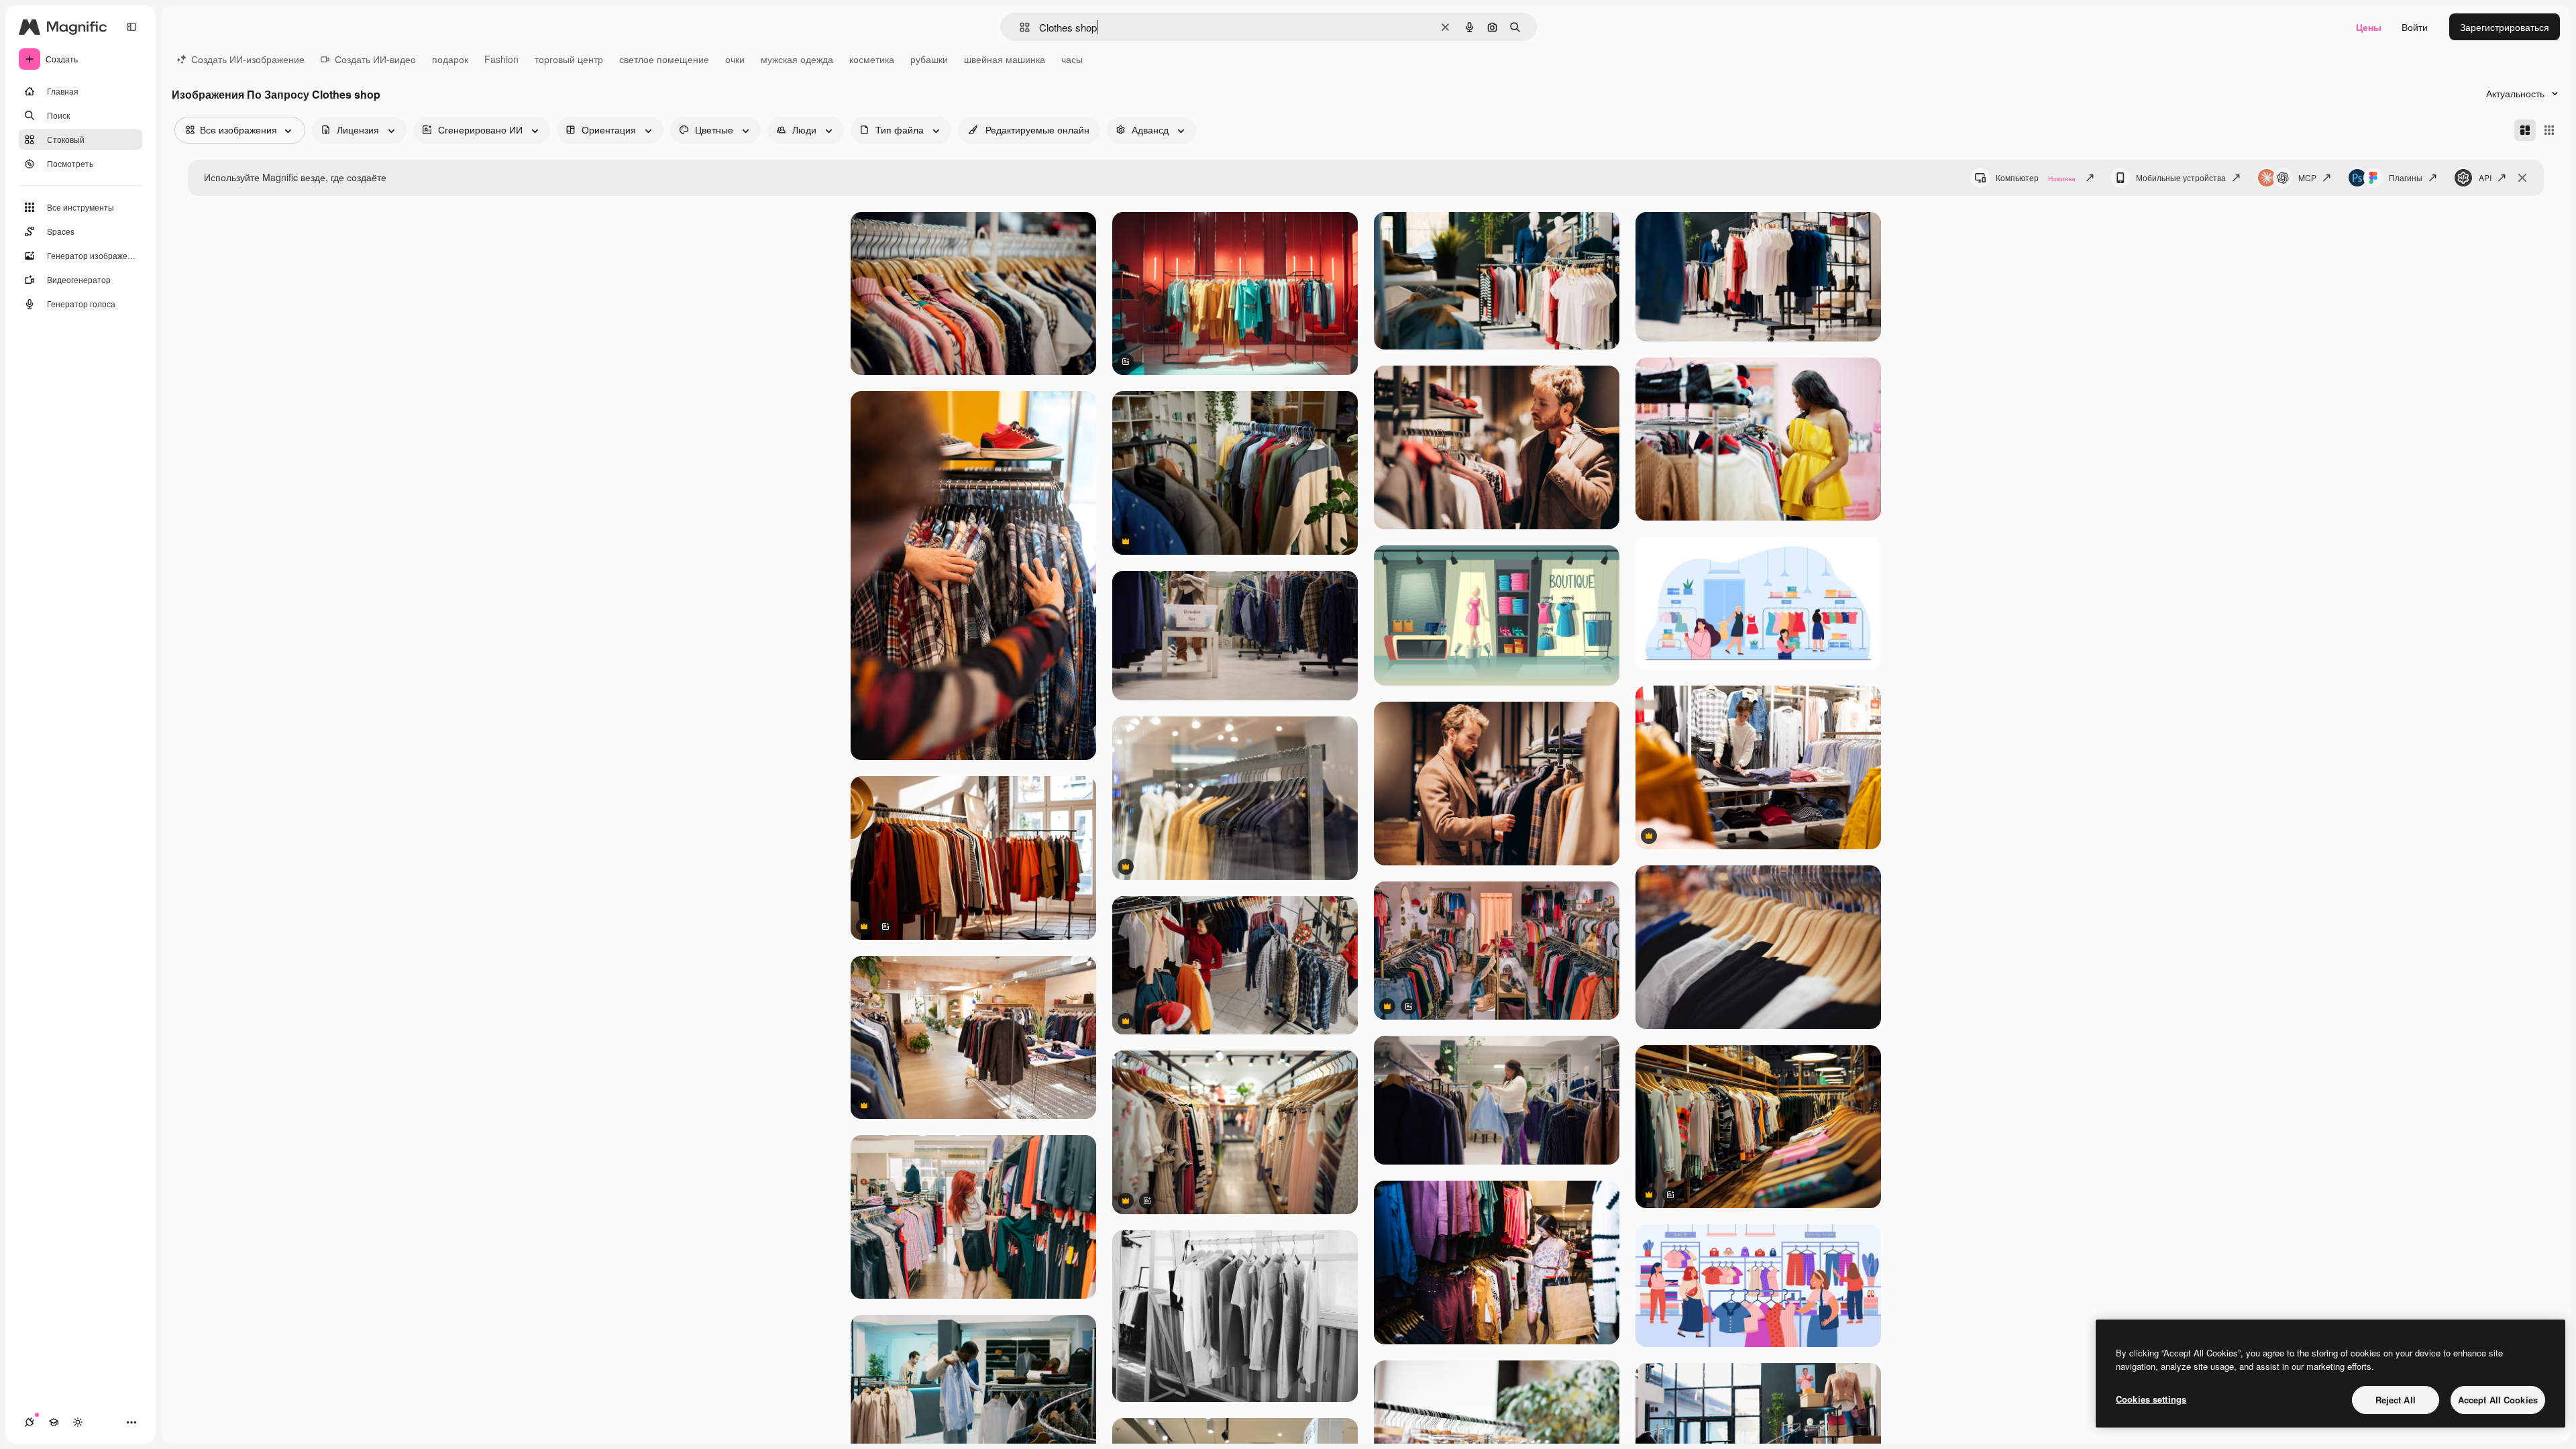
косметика (872, 59)
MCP (2307, 177)
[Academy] (54, 1422)
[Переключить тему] (78, 1422)
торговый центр (569, 59)
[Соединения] (30, 1422)
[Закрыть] (2522, 178)
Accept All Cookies (2498, 1400)
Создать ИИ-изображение (248, 59)
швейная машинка (1005, 59)
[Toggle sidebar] (131, 27)
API (2485, 177)
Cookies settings (2151, 1399)
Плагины (2406, 177)
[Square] (2549, 130)
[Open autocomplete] (1019, 27)
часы (1072, 59)
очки (735, 59)
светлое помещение (664, 59)
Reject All (2396, 1400)
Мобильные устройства (2181, 177)
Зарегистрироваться (2505, 27)
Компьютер (2036, 177)
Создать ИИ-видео (375, 59)
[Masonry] (2525, 130)
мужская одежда (797, 59)
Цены (2369, 27)
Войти (2415, 27)
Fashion (501, 59)
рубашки (929, 59)
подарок (450, 59)
